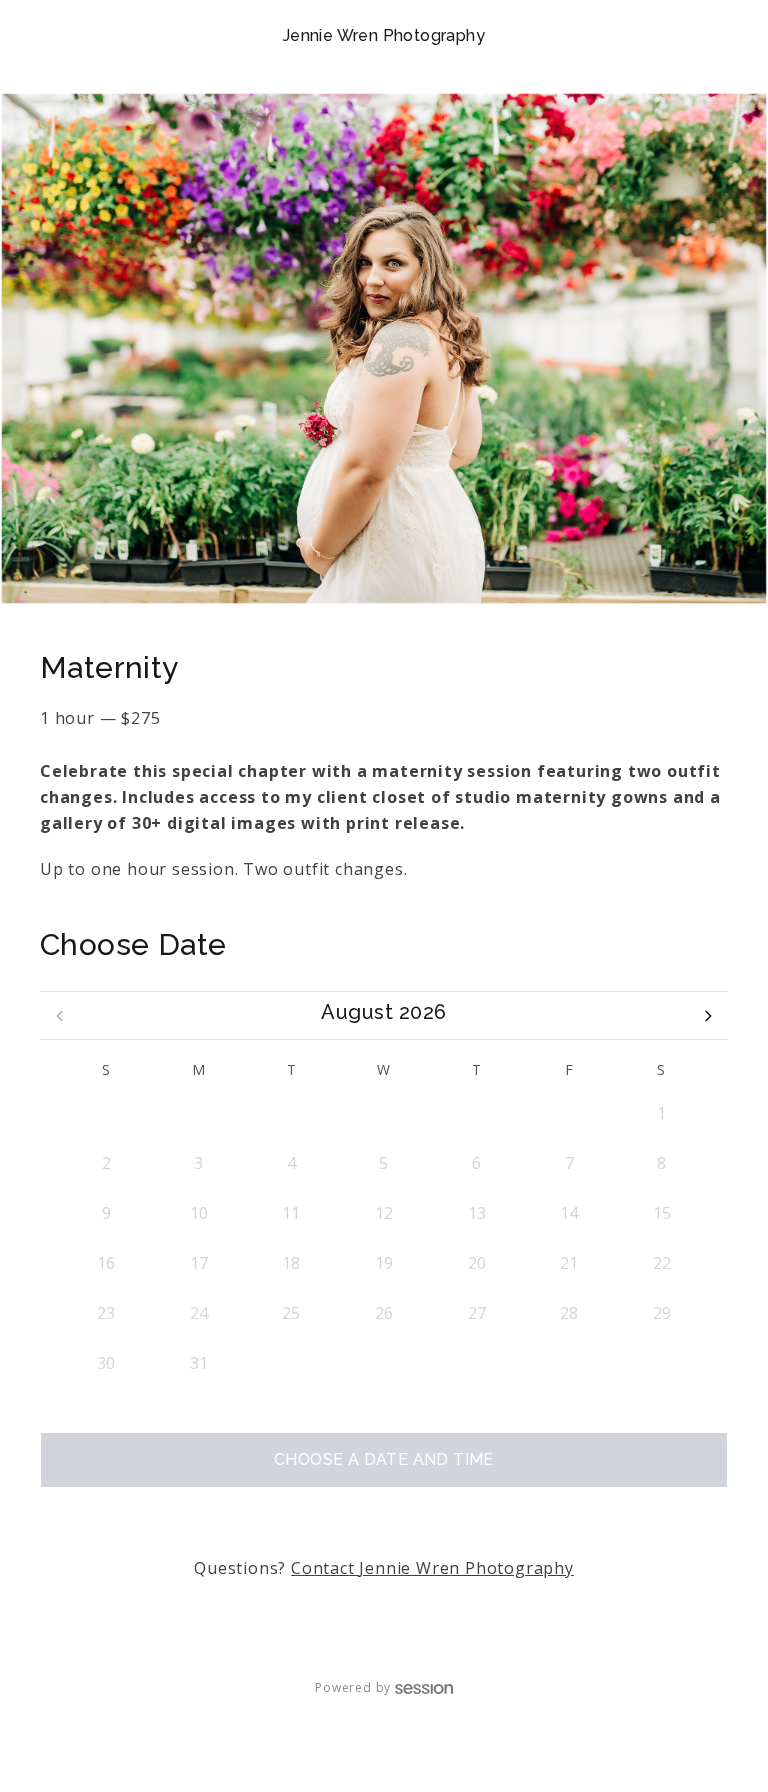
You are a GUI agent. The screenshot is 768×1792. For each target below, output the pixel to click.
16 (106, 1263)
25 (291, 1313)
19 (384, 1263)
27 (199, 1113)
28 (291, 1113)
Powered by (353, 1687)
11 (291, 1213)
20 (477, 1263)
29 (384, 1113)
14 (569, 1213)
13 (477, 1213)
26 (106, 1113)
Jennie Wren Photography (384, 35)
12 (384, 1213)
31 (569, 1113)
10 (199, 1213)
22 (662, 1263)
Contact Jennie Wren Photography (432, 1568)
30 (477, 1113)
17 (199, 1263)
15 (662, 1213)
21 (569, 1263)
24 (199, 1313)
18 (291, 1263)
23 (106, 1313)
